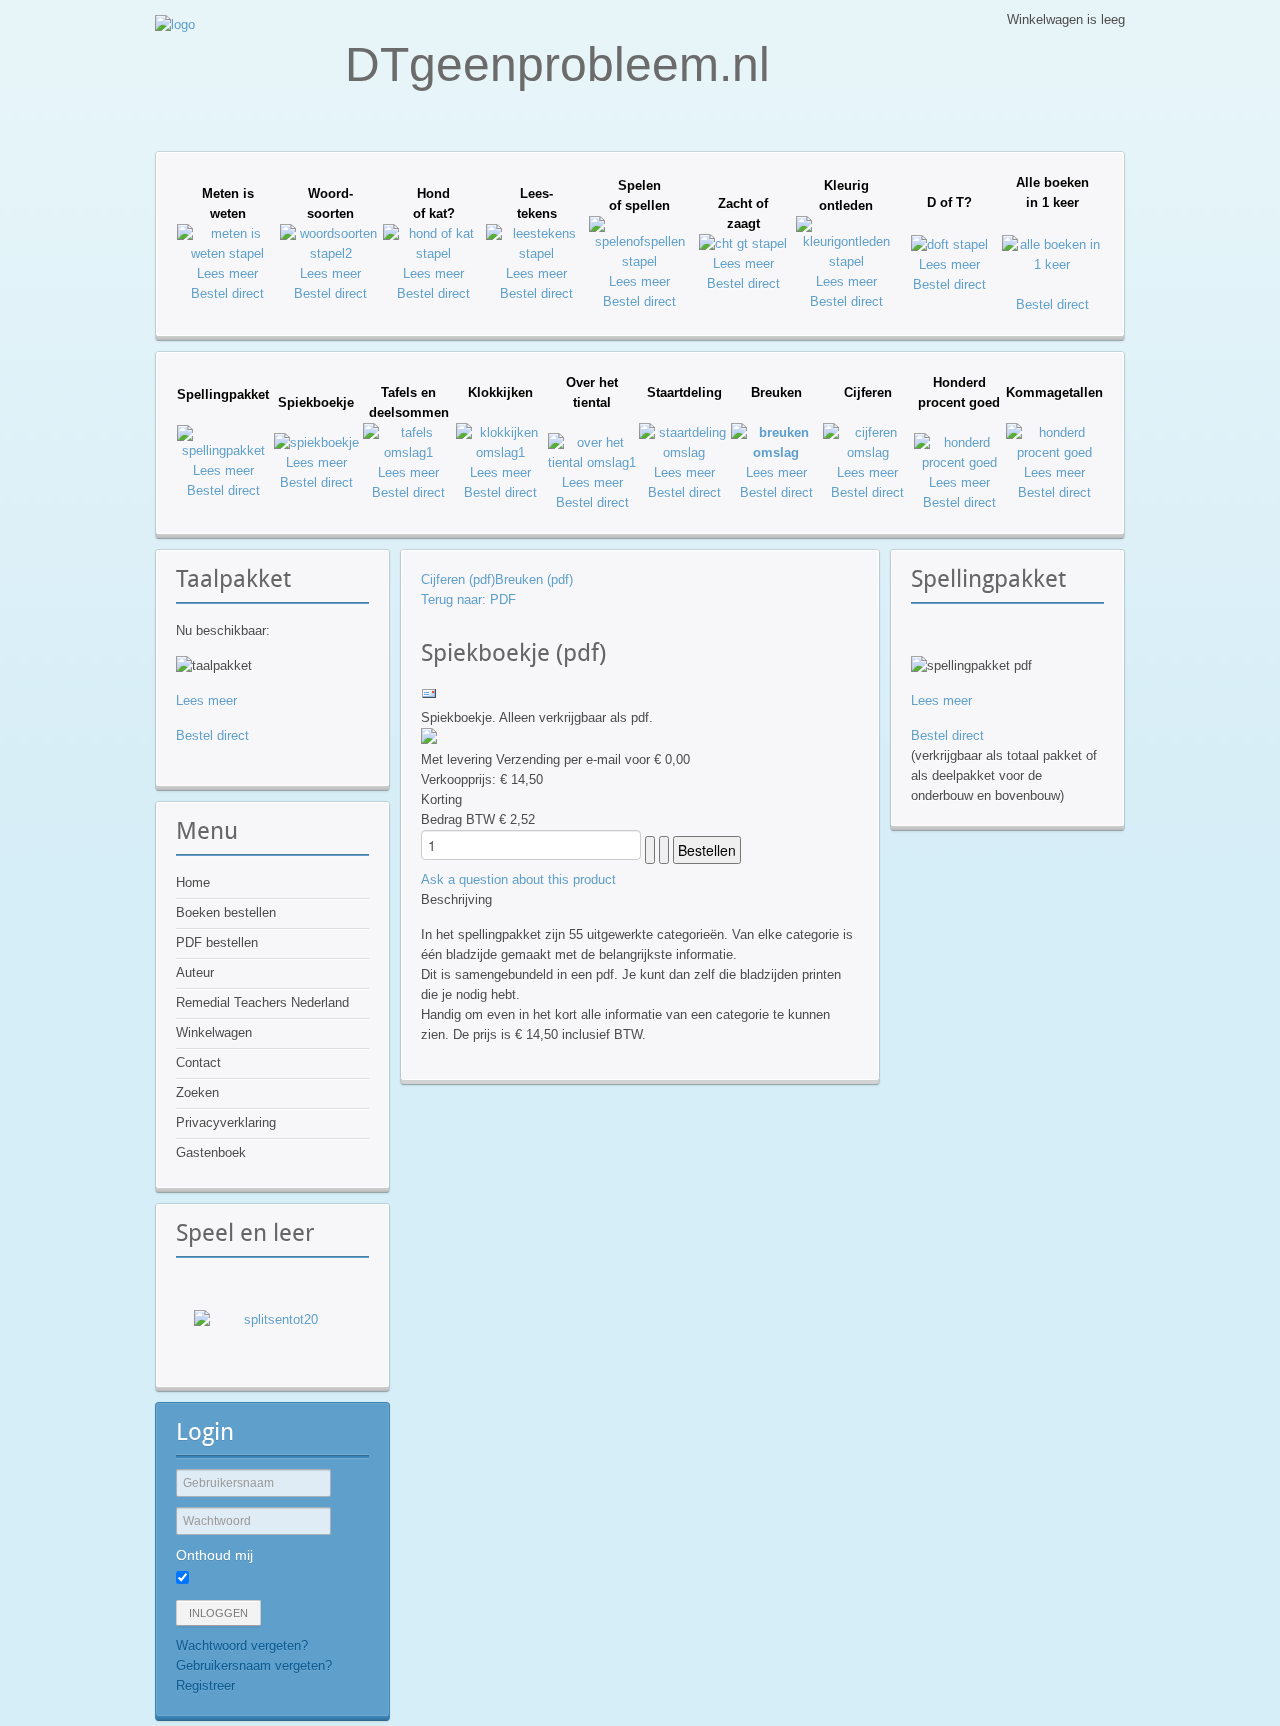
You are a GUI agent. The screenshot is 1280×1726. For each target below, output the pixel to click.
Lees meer (227, 273)
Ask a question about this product (518, 879)
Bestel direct (227, 293)
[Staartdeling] (684, 452)
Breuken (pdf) (534, 579)
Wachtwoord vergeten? (242, 1645)
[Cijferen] (867, 452)
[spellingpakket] (223, 450)
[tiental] (592, 462)
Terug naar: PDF (468, 599)
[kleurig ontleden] (846, 261)
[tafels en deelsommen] (408, 452)
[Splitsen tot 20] (272, 1336)
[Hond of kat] (433, 253)
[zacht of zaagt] (743, 243)
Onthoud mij (214, 1555)
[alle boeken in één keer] (1052, 264)
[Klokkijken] (501, 452)
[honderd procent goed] (959, 462)
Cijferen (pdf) (458, 579)
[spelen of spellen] (639, 261)
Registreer (205, 1685)
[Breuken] (776, 452)
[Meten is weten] (227, 253)
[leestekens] (536, 253)
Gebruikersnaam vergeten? (254, 1665)
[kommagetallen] (1054, 452)
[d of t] (949, 244)
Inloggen (218, 1613)
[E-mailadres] (429, 697)
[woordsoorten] (330, 253)
